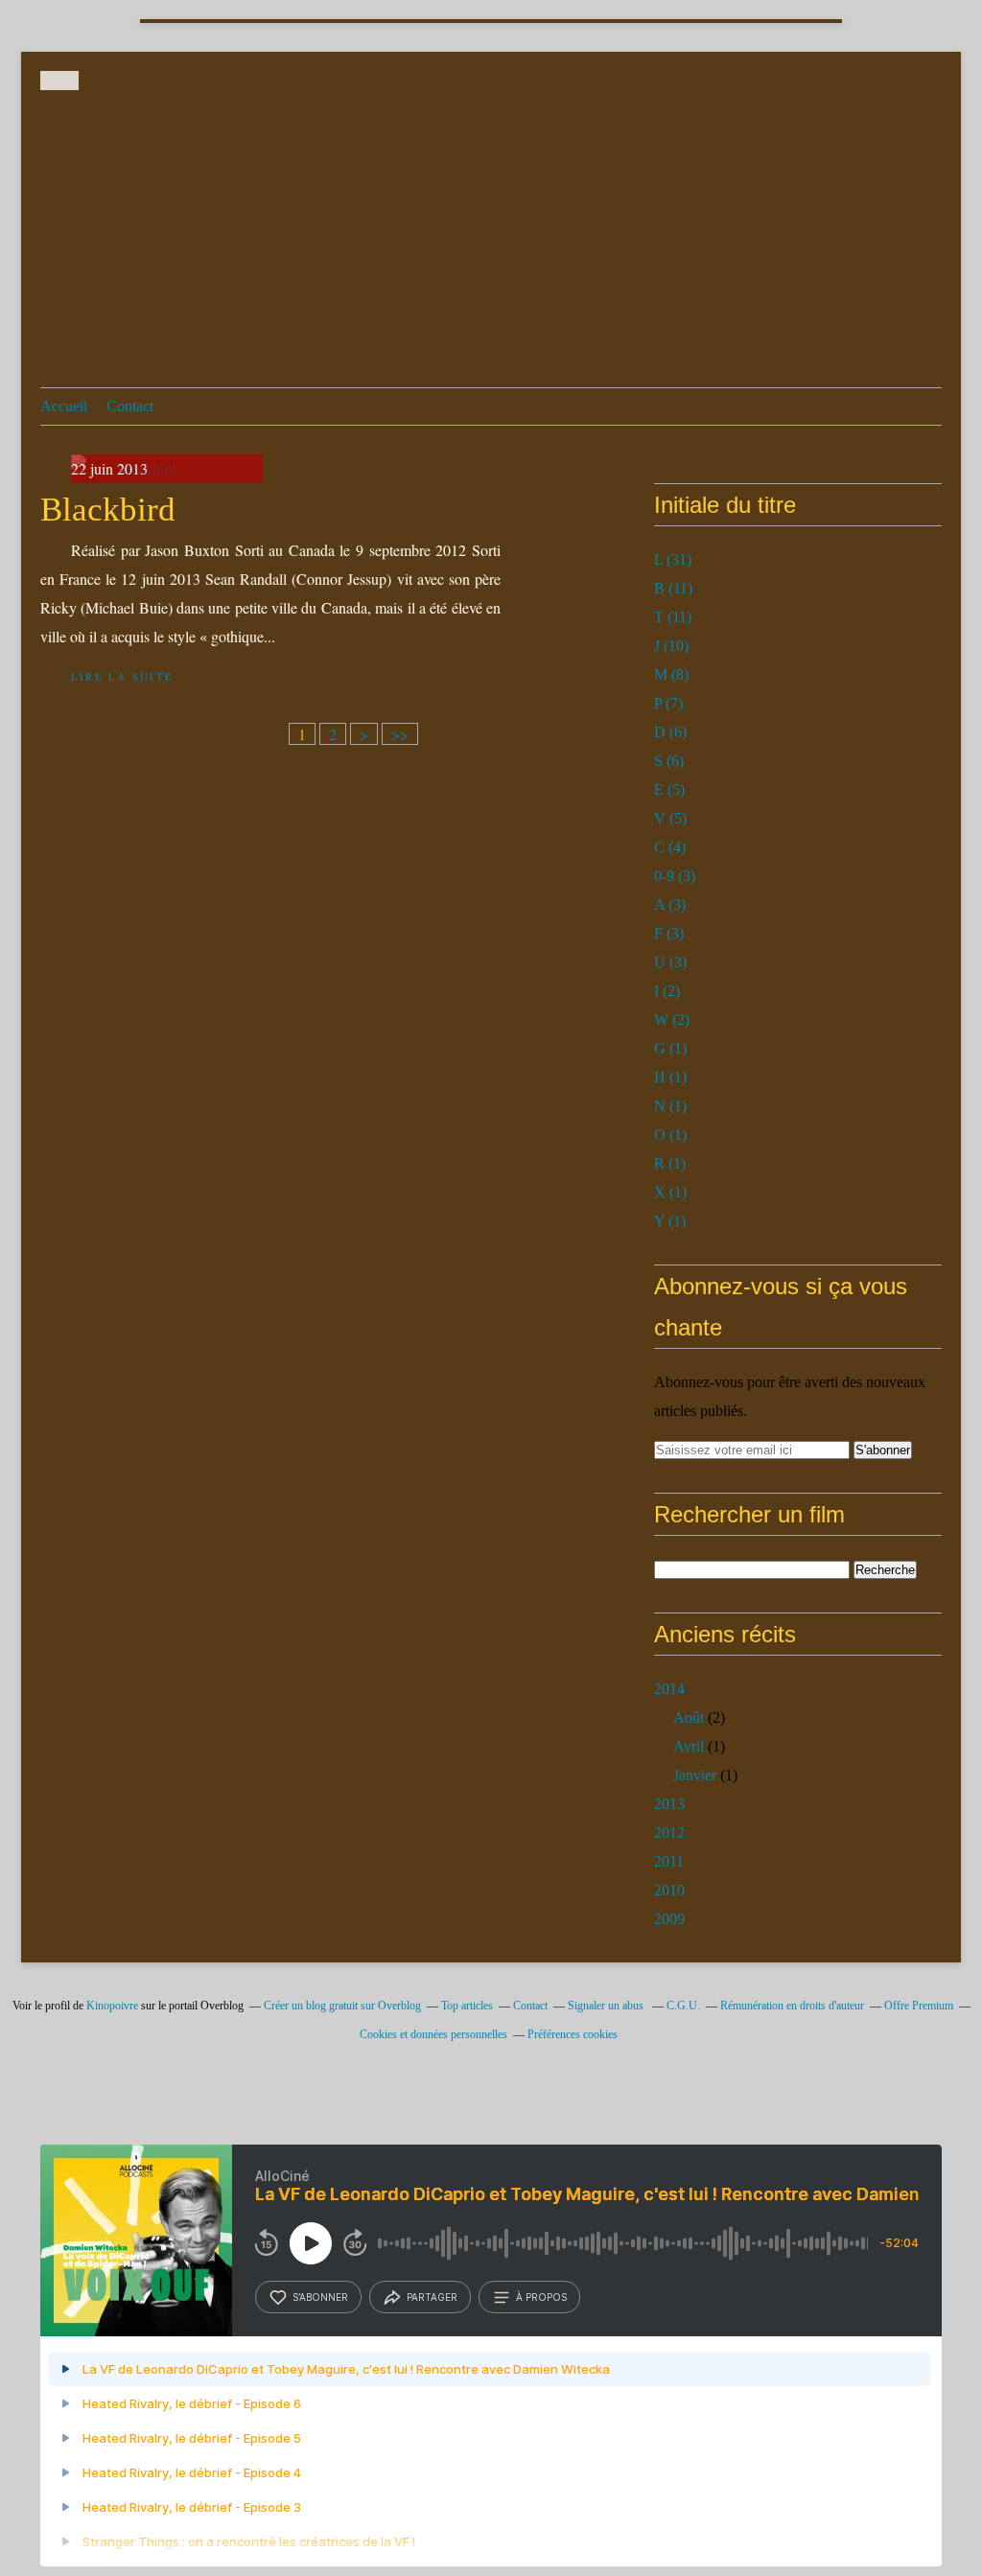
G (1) (670, 1048)
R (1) (670, 1163)
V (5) (670, 818)
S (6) (669, 761)
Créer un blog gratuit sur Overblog (342, 2006)
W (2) (672, 1020)
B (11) (673, 588)
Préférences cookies (573, 2034)
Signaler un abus (607, 2006)
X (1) (670, 1192)
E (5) (669, 789)
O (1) (670, 1135)
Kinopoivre (112, 2006)
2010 (669, 1890)
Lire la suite (122, 676)
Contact (130, 406)
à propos (541, 2297)
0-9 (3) (675, 876)
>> (400, 734)
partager (432, 2297)
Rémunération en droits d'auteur (792, 2006)
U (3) (670, 962)
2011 (669, 1861)
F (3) (669, 933)
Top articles (467, 2006)
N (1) (670, 1106)
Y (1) (670, 1221)
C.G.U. (683, 2006)
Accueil (64, 406)
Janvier (695, 1775)
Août (689, 1717)
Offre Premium (919, 2006)
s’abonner (320, 2297)
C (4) (670, 847)
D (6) (670, 732)
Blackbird (108, 510)
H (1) (670, 1077)
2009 (669, 1919)
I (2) (667, 991)
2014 (669, 1689)
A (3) (670, 905)
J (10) (671, 646)
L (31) (673, 559)
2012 (669, 1833)
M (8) (671, 674)
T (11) (673, 617)
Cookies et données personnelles (433, 2034)
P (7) (668, 703)
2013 (669, 1804)
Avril (689, 1746)
